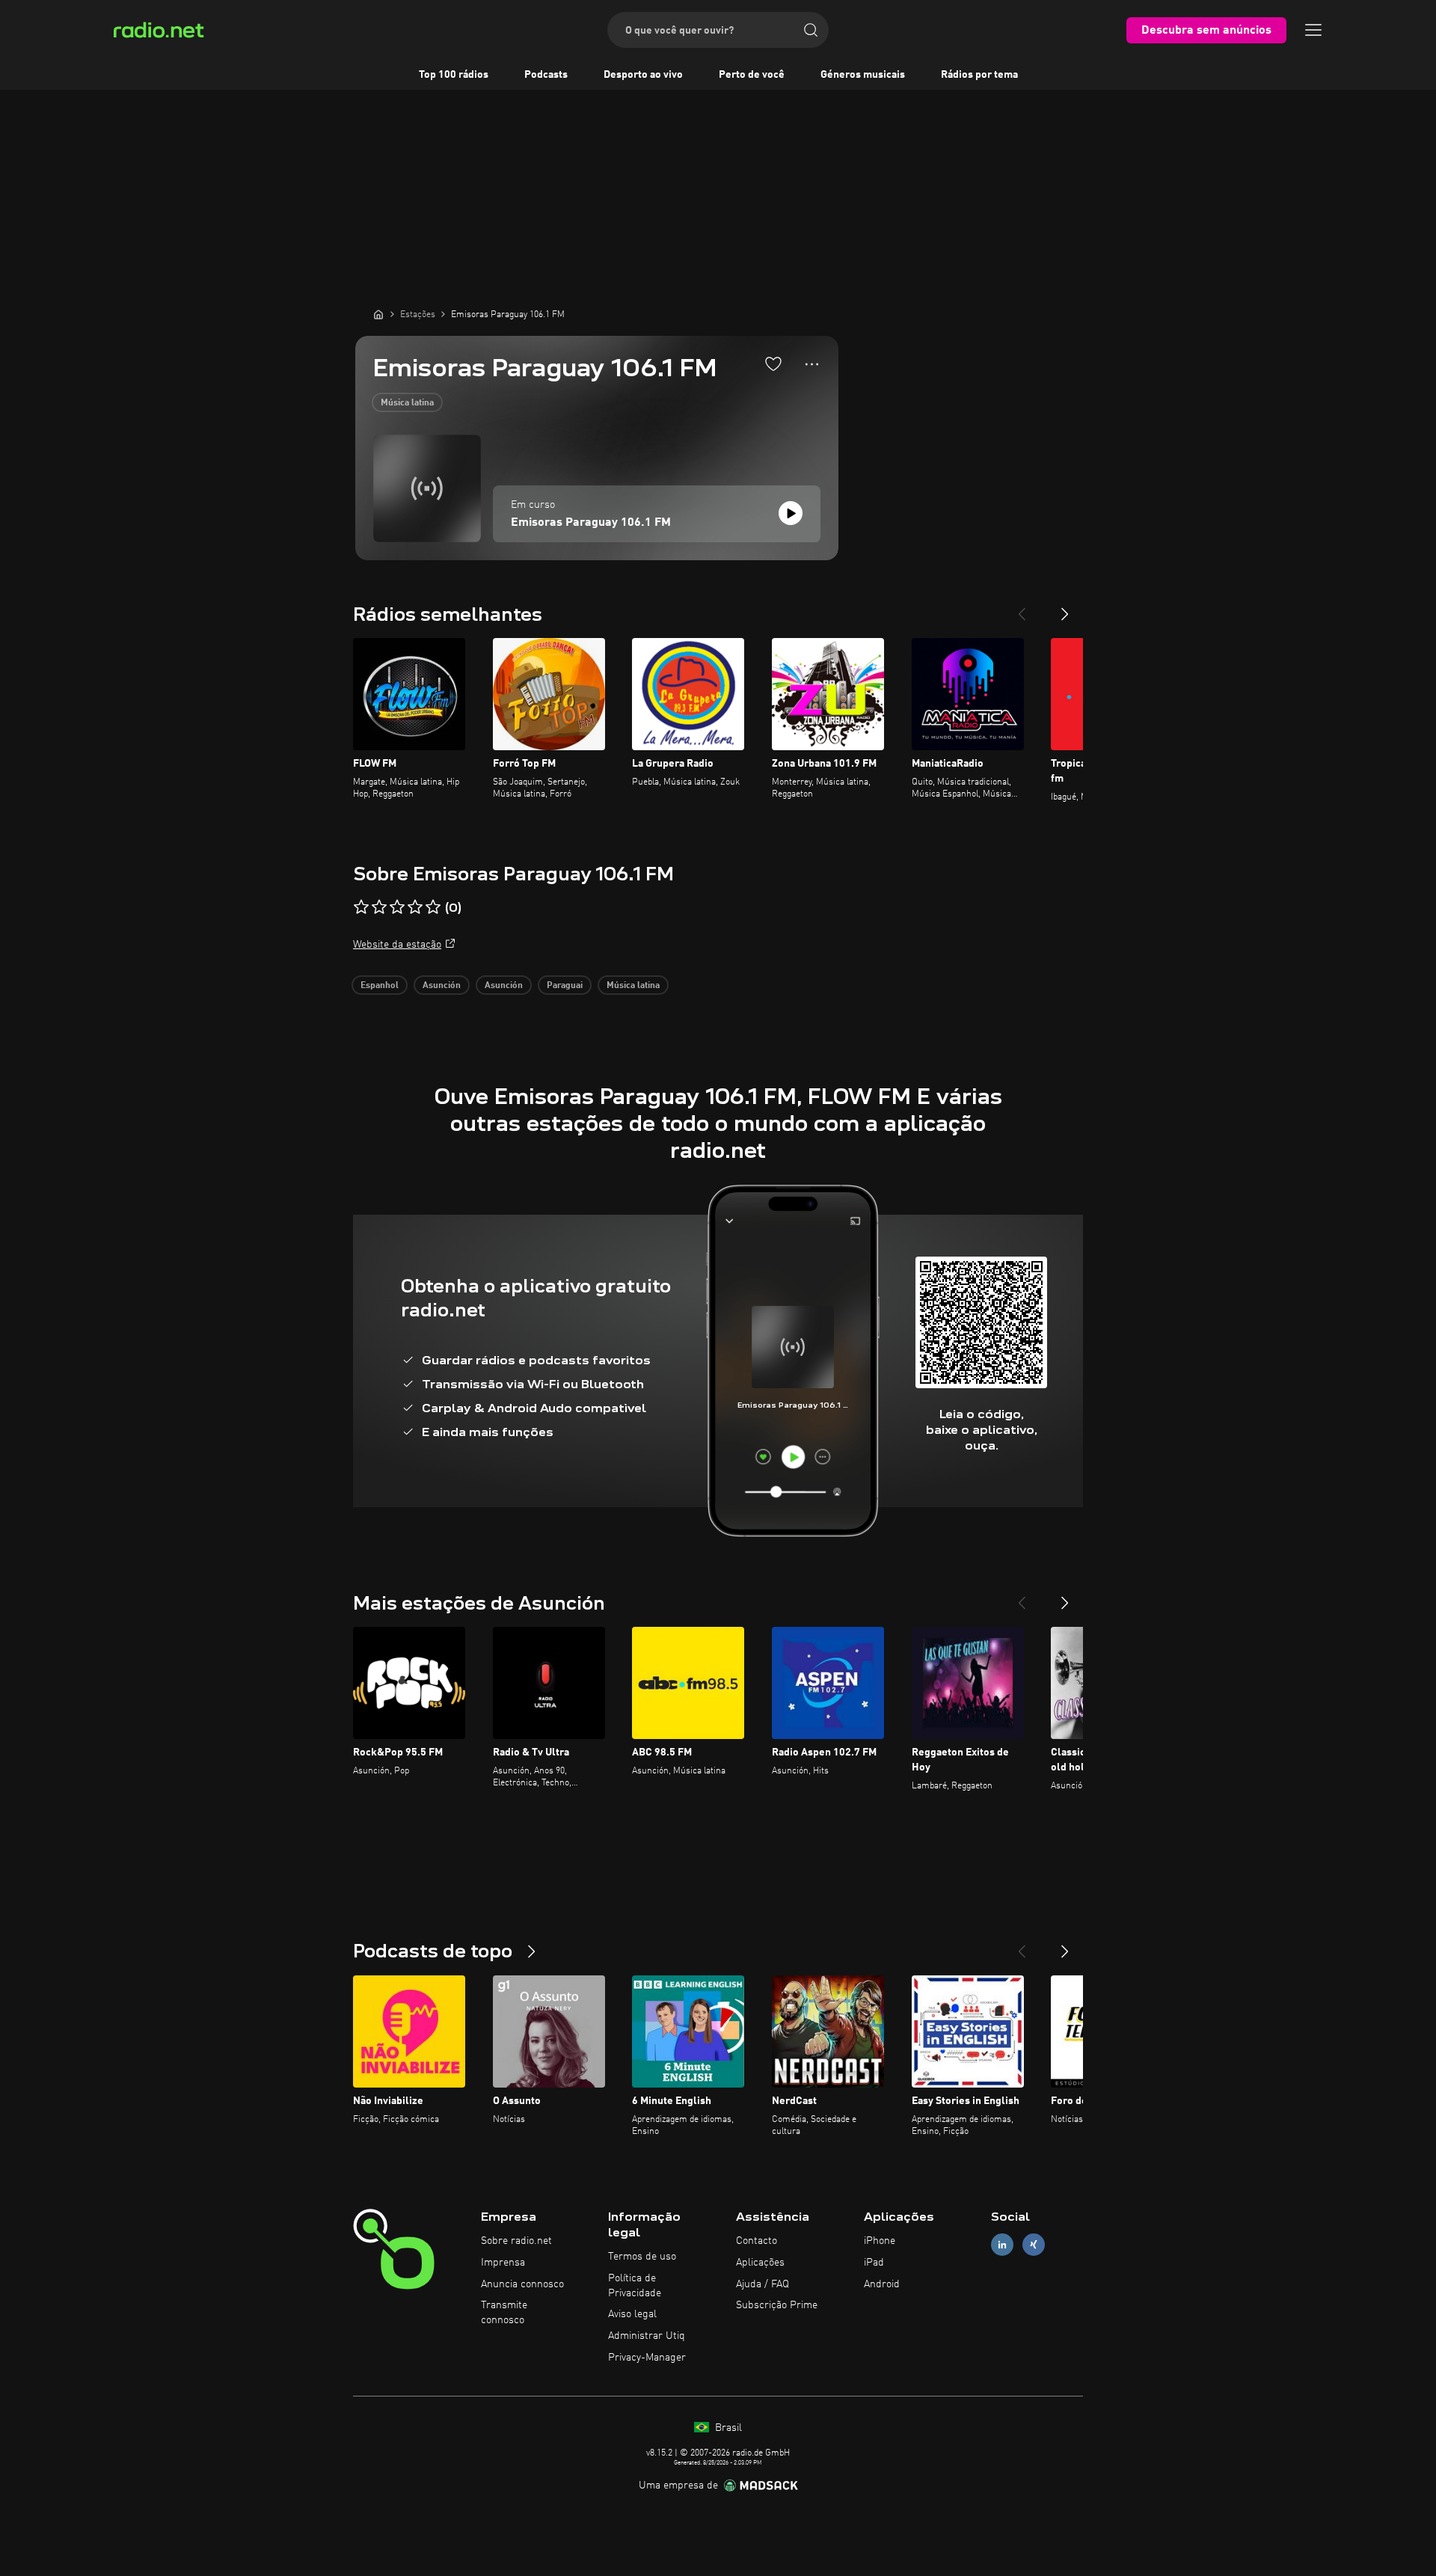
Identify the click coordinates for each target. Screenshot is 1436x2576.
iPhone (880, 2241)
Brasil (727, 2428)
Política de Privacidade (635, 2286)
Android (882, 2284)
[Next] (1065, 608)
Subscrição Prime (777, 2305)
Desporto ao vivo (643, 75)
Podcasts (546, 75)
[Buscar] (811, 30)
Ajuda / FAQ (763, 2284)
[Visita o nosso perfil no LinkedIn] (1002, 2245)
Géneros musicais (863, 75)
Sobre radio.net (516, 2241)
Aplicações (760, 2263)
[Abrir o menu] (1313, 30)
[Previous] (1022, 608)
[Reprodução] (791, 513)
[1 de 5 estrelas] (361, 907)
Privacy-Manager (647, 2358)
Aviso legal (632, 2314)
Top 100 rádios (454, 75)
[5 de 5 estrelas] (433, 907)
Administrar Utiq (647, 2336)
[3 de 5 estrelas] (397, 907)
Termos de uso (642, 2257)
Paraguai (565, 986)
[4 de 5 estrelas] (415, 907)
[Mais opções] (812, 364)
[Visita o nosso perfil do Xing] (1034, 2245)
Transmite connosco (504, 2313)
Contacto (757, 2241)
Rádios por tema (979, 75)
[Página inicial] (378, 314)
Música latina (407, 403)
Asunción (442, 986)
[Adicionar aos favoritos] (773, 364)
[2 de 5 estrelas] (379, 907)
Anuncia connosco (522, 2284)
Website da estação (397, 945)
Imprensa (503, 2263)
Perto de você (752, 75)
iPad (874, 2263)
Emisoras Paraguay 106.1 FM (591, 523)
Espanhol (380, 986)
